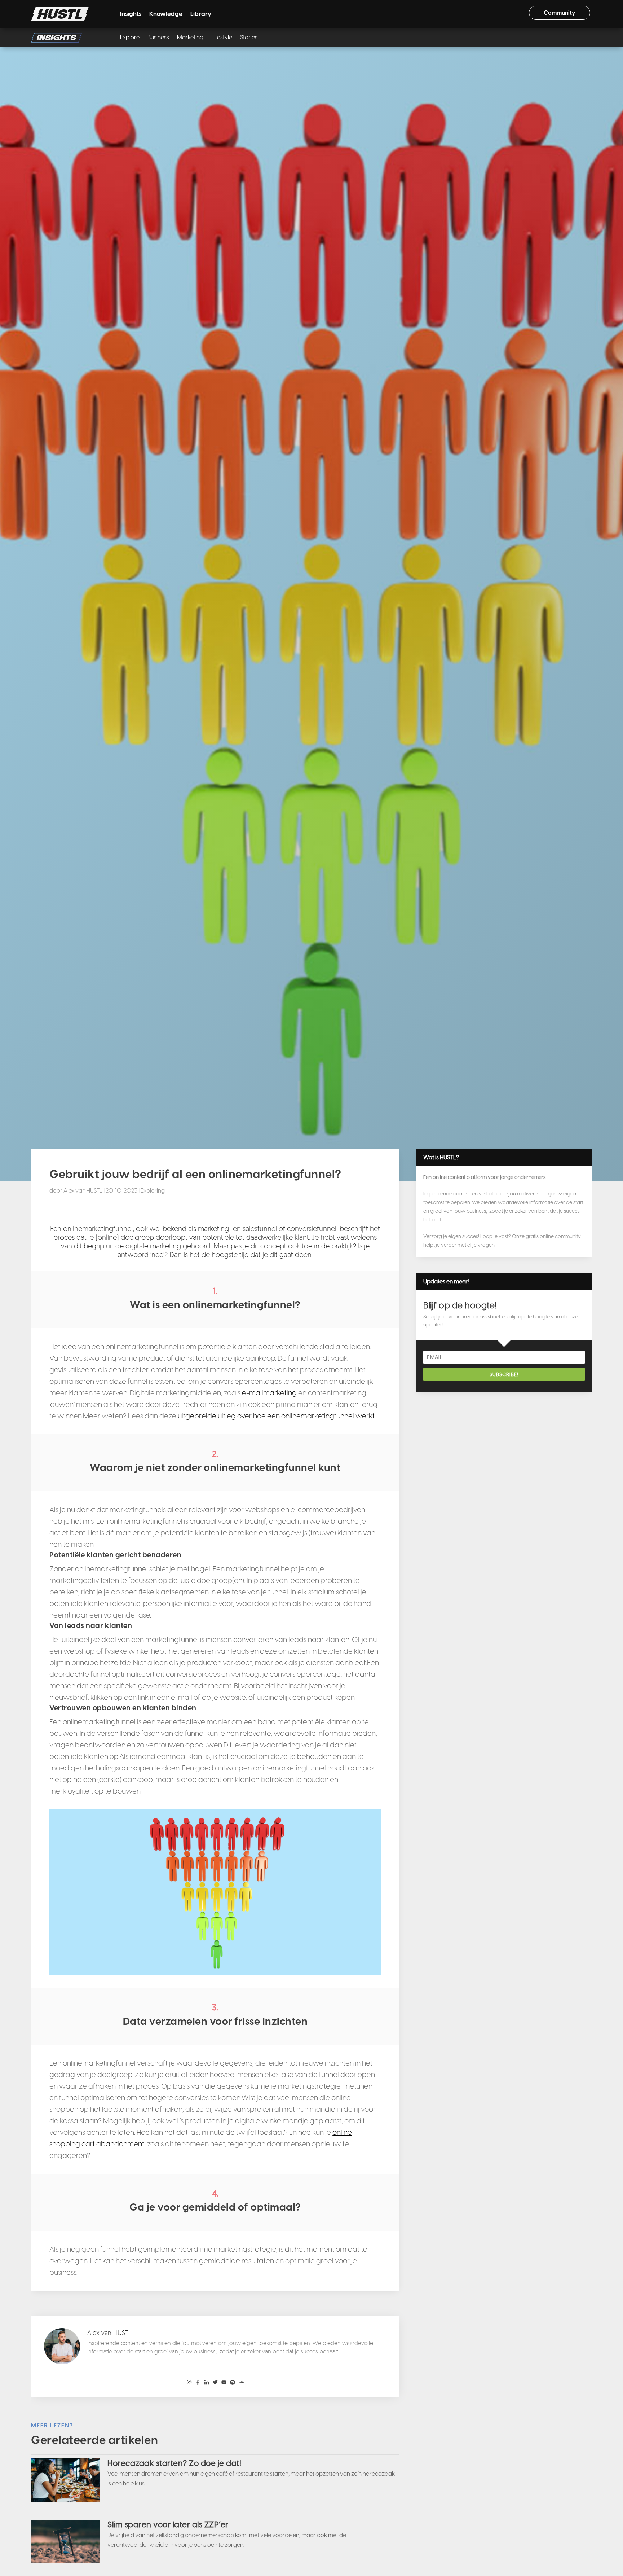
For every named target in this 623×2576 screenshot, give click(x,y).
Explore (130, 38)
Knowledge (166, 14)
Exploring (153, 1191)
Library (201, 14)
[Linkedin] (207, 2383)
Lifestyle (222, 38)
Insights (131, 14)
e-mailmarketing (269, 1393)
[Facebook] (198, 2383)
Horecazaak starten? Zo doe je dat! (174, 2463)
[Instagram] (189, 2383)
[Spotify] (233, 2383)
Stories (249, 38)
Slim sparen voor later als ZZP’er (168, 2525)
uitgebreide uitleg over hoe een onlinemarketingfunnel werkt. (277, 1416)
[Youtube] (224, 2383)
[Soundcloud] (241, 2383)
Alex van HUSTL (83, 1191)
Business (158, 38)
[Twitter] (215, 2383)
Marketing (190, 38)
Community (560, 13)
